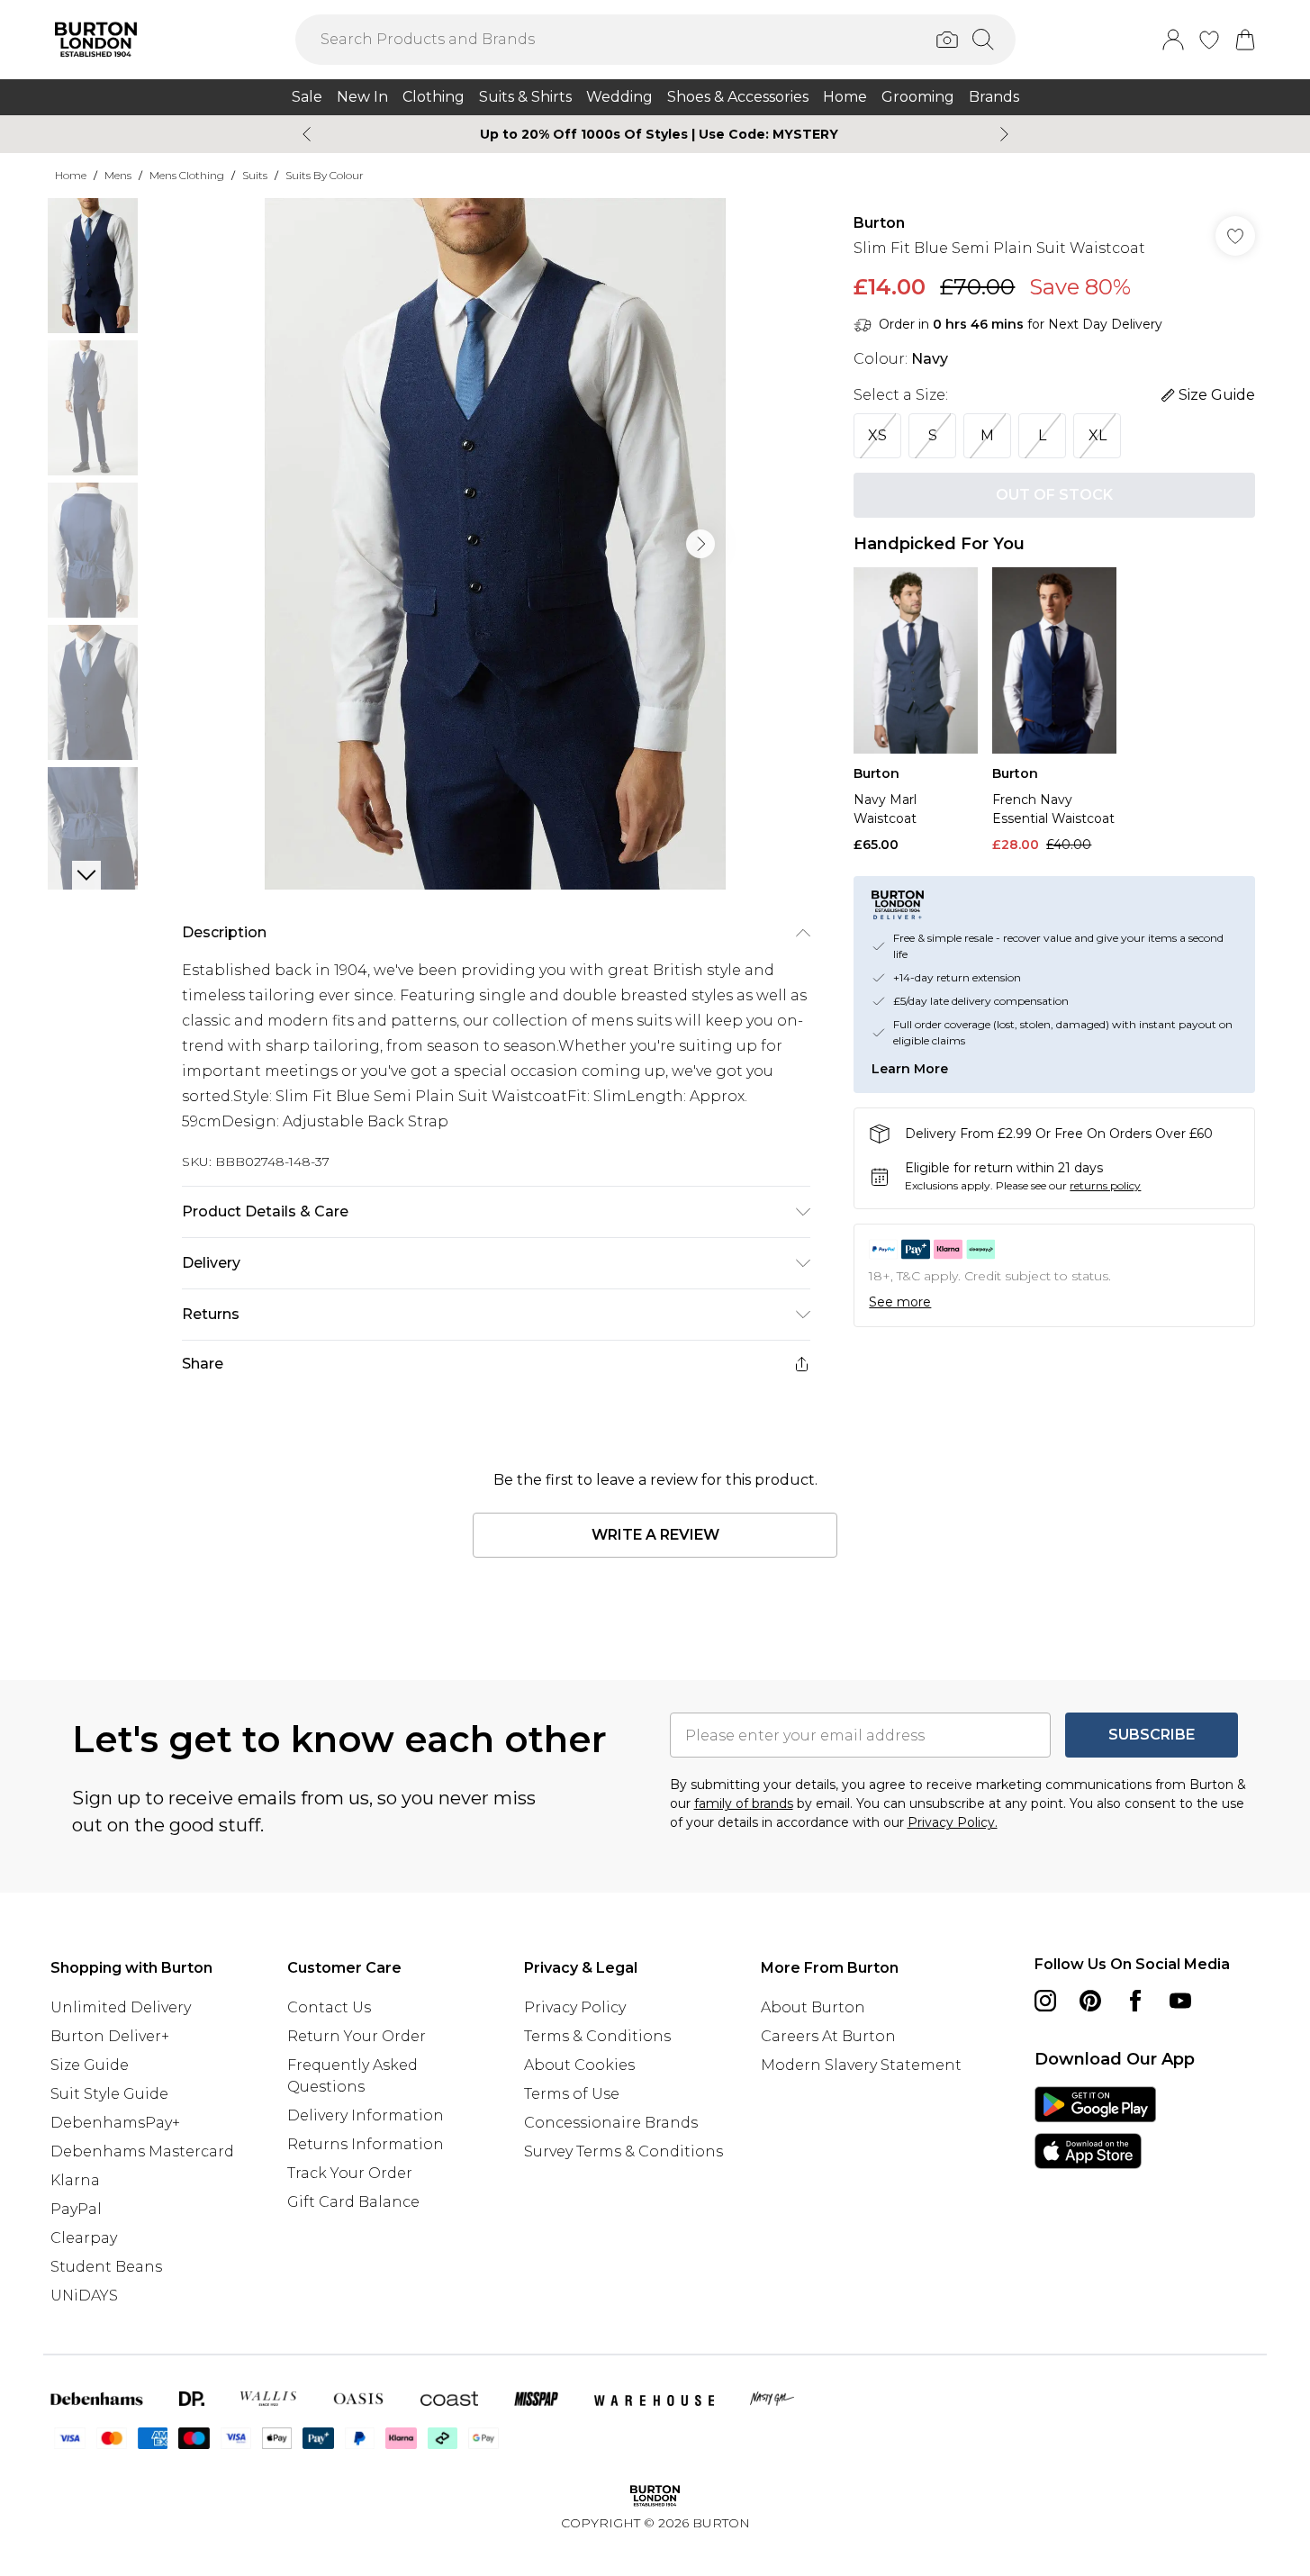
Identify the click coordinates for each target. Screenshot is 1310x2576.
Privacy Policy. (953, 1822)
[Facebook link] (1135, 2001)
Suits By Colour (325, 175)
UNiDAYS (84, 2296)
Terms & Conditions (597, 2036)
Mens (118, 175)
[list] (495, 544)
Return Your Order (357, 2036)
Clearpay (84, 2238)
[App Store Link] (1095, 2128)
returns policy (1105, 1185)
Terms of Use (572, 2094)
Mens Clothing (187, 175)
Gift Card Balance (353, 2202)
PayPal (76, 2209)
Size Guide (90, 2065)
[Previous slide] (307, 134)
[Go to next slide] (700, 544)
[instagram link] (1045, 2001)
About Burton (813, 2007)
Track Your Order (350, 2173)
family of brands (744, 1803)
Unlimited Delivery (121, 2007)
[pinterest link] (1090, 2001)
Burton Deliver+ (110, 2036)
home (71, 175)
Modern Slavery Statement (861, 2065)
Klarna (75, 2180)
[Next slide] (1004, 134)
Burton (879, 223)
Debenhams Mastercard (142, 2151)
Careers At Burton (828, 2036)
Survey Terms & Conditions (623, 2151)
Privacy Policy (575, 2007)
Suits (255, 175)
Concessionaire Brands (611, 2123)
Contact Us (329, 2007)
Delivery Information (366, 2115)
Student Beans (106, 2267)
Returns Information (366, 2144)
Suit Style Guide (109, 2094)
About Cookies (579, 2065)
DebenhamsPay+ (115, 2123)
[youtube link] (1180, 2001)
